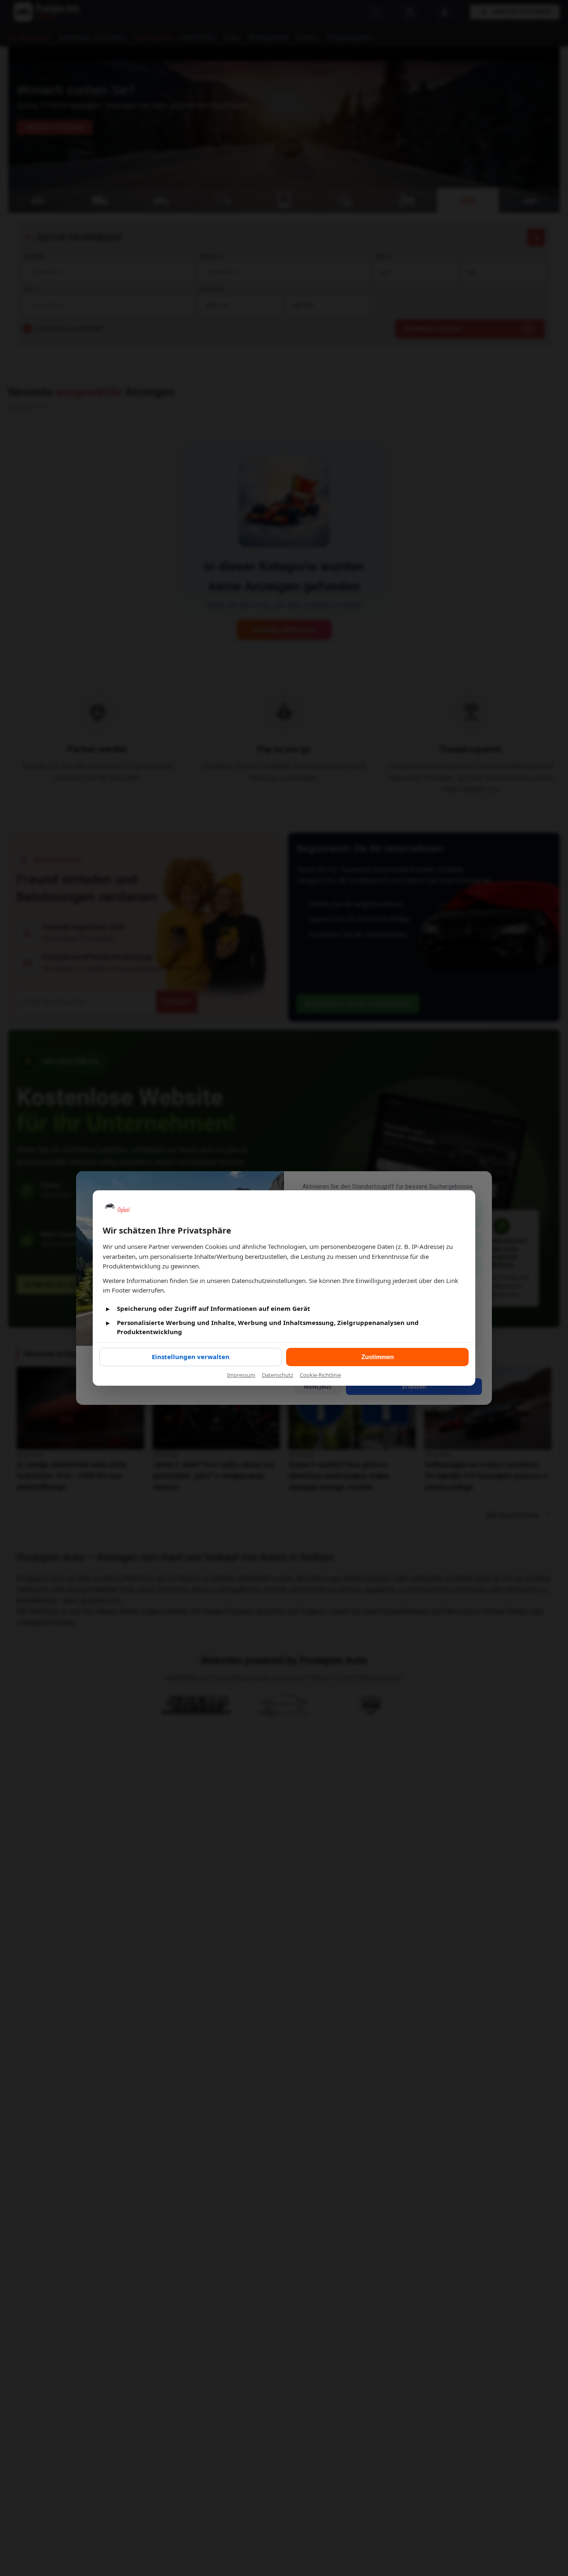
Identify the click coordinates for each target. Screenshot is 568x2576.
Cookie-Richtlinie (320, 1375)
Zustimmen (378, 1357)
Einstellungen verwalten (191, 1357)
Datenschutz (278, 1375)
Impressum (241, 1375)
